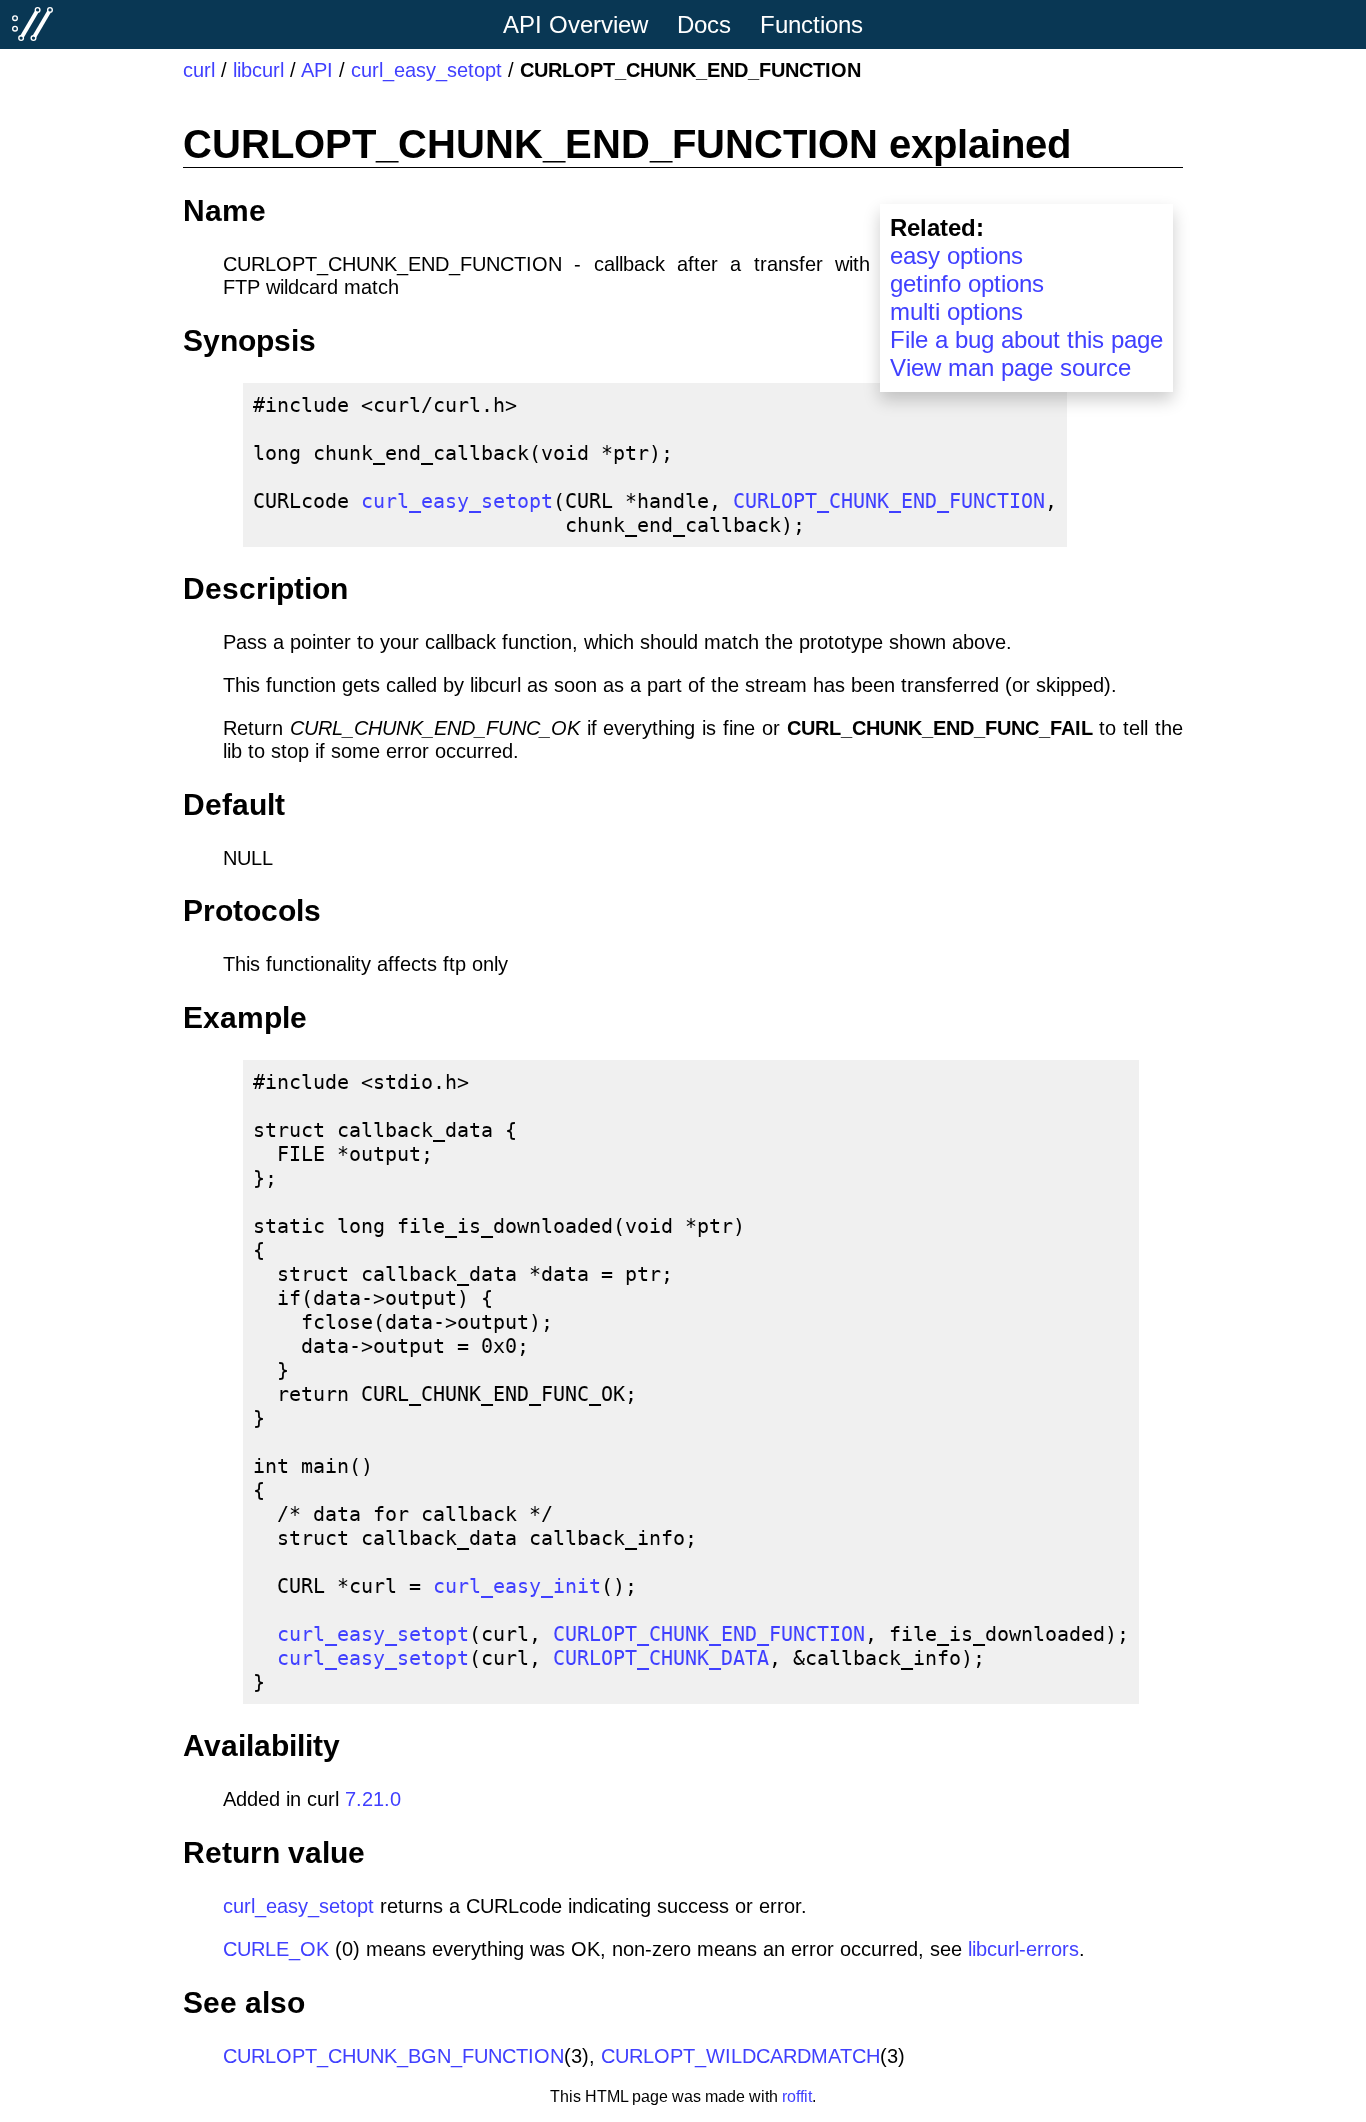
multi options (956, 311)
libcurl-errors (1023, 1949)
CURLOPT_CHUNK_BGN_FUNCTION (393, 2056)
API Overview (575, 24)
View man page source (1010, 367)
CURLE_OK (276, 1949)
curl (199, 70)
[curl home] (33, 24)
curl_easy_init (517, 1586)
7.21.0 (373, 1799)
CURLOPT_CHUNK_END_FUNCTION (889, 501)
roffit (797, 2096)
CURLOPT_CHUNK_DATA (661, 1658)
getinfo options (967, 283)
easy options (956, 255)
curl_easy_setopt (426, 70)
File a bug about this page (1026, 339)
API (317, 70)
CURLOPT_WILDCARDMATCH (740, 2056)
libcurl (258, 70)
